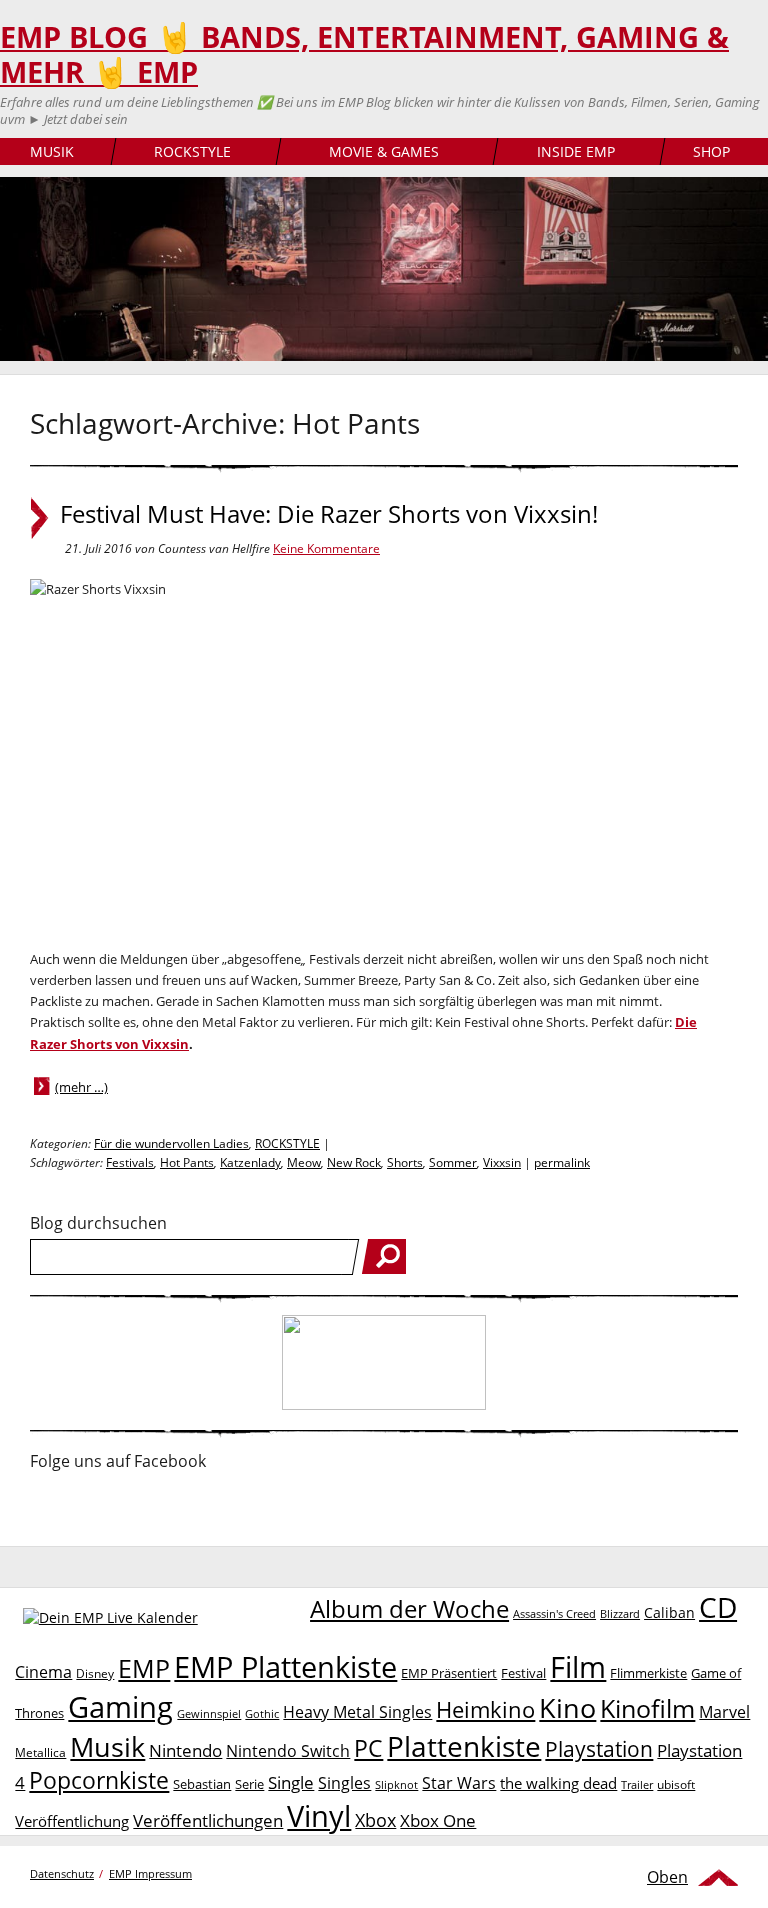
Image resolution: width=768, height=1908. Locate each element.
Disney (95, 1673)
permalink (562, 1162)
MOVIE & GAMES (384, 151)
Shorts (405, 1162)
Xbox (375, 1820)
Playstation (599, 1749)
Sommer (453, 1162)
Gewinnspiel (209, 1713)
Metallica (40, 1752)
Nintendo (185, 1750)
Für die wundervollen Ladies (171, 1143)
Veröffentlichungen (208, 1820)
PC (368, 1748)
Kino (567, 1707)
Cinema (43, 1672)
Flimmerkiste (648, 1673)
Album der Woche (409, 1609)
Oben (667, 1877)
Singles (344, 1782)
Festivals (130, 1162)
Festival (523, 1673)
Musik (107, 1746)
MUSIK (52, 151)
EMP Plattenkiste (285, 1667)
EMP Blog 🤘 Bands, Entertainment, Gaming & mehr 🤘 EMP (364, 54)
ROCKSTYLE (192, 151)
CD (718, 1607)
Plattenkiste (464, 1746)
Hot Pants (187, 1162)
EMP (144, 1668)
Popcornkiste (99, 1780)
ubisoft (676, 1784)
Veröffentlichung (72, 1821)
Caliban (669, 1612)
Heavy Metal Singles (357, 1711)
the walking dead (558, 1783)
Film (578, 1667)
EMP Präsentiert (449, 1673)
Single (291, 1782)
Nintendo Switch (288, 1751)
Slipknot (396, 1784)
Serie (249, 1784)
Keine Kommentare (326, 548)
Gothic (262, 1713)
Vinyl (319, 1815)
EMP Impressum (150, 1873)
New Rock (354, 1162)
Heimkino (485, 1709)
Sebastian (202, 1784)
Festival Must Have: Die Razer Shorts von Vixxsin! (329, 514)
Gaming (120, 1707)
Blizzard (620, 1614)
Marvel (724, 1711)
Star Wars (459, 1783)
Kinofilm (647, 1708)
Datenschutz (62, 1873)
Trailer (637, 1784)
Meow (304, 1162)
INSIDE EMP (576, 151)
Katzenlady (250, 1162)
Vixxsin (502, 1162)
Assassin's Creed (554, 1614)
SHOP (711, 151)
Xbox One (438, 1820)
